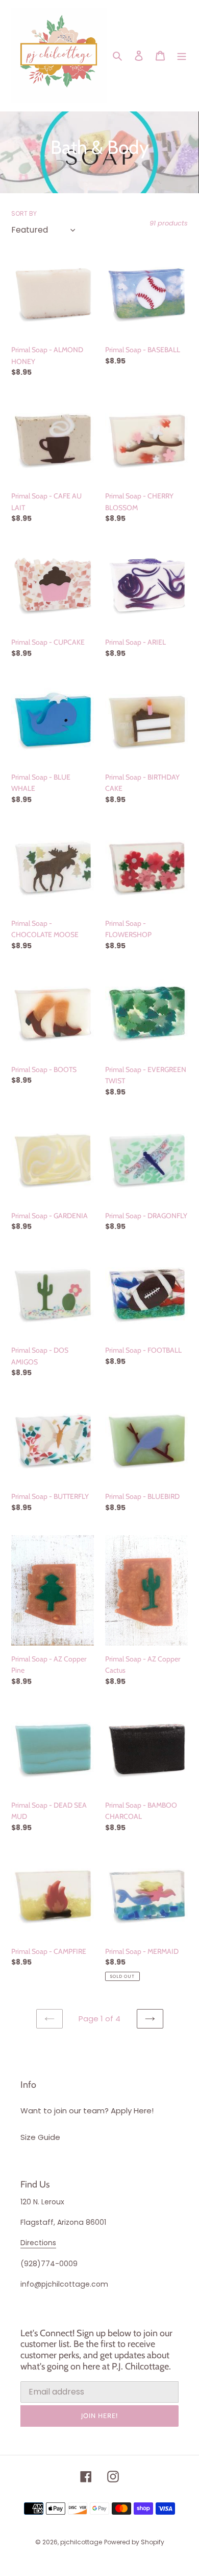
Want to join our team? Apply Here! (87, 2111)
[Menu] (182, 55)
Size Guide (40, 2137)
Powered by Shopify (134, 2542)
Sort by (24, 213)
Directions (38, 2243)
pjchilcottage (81, 2542)
